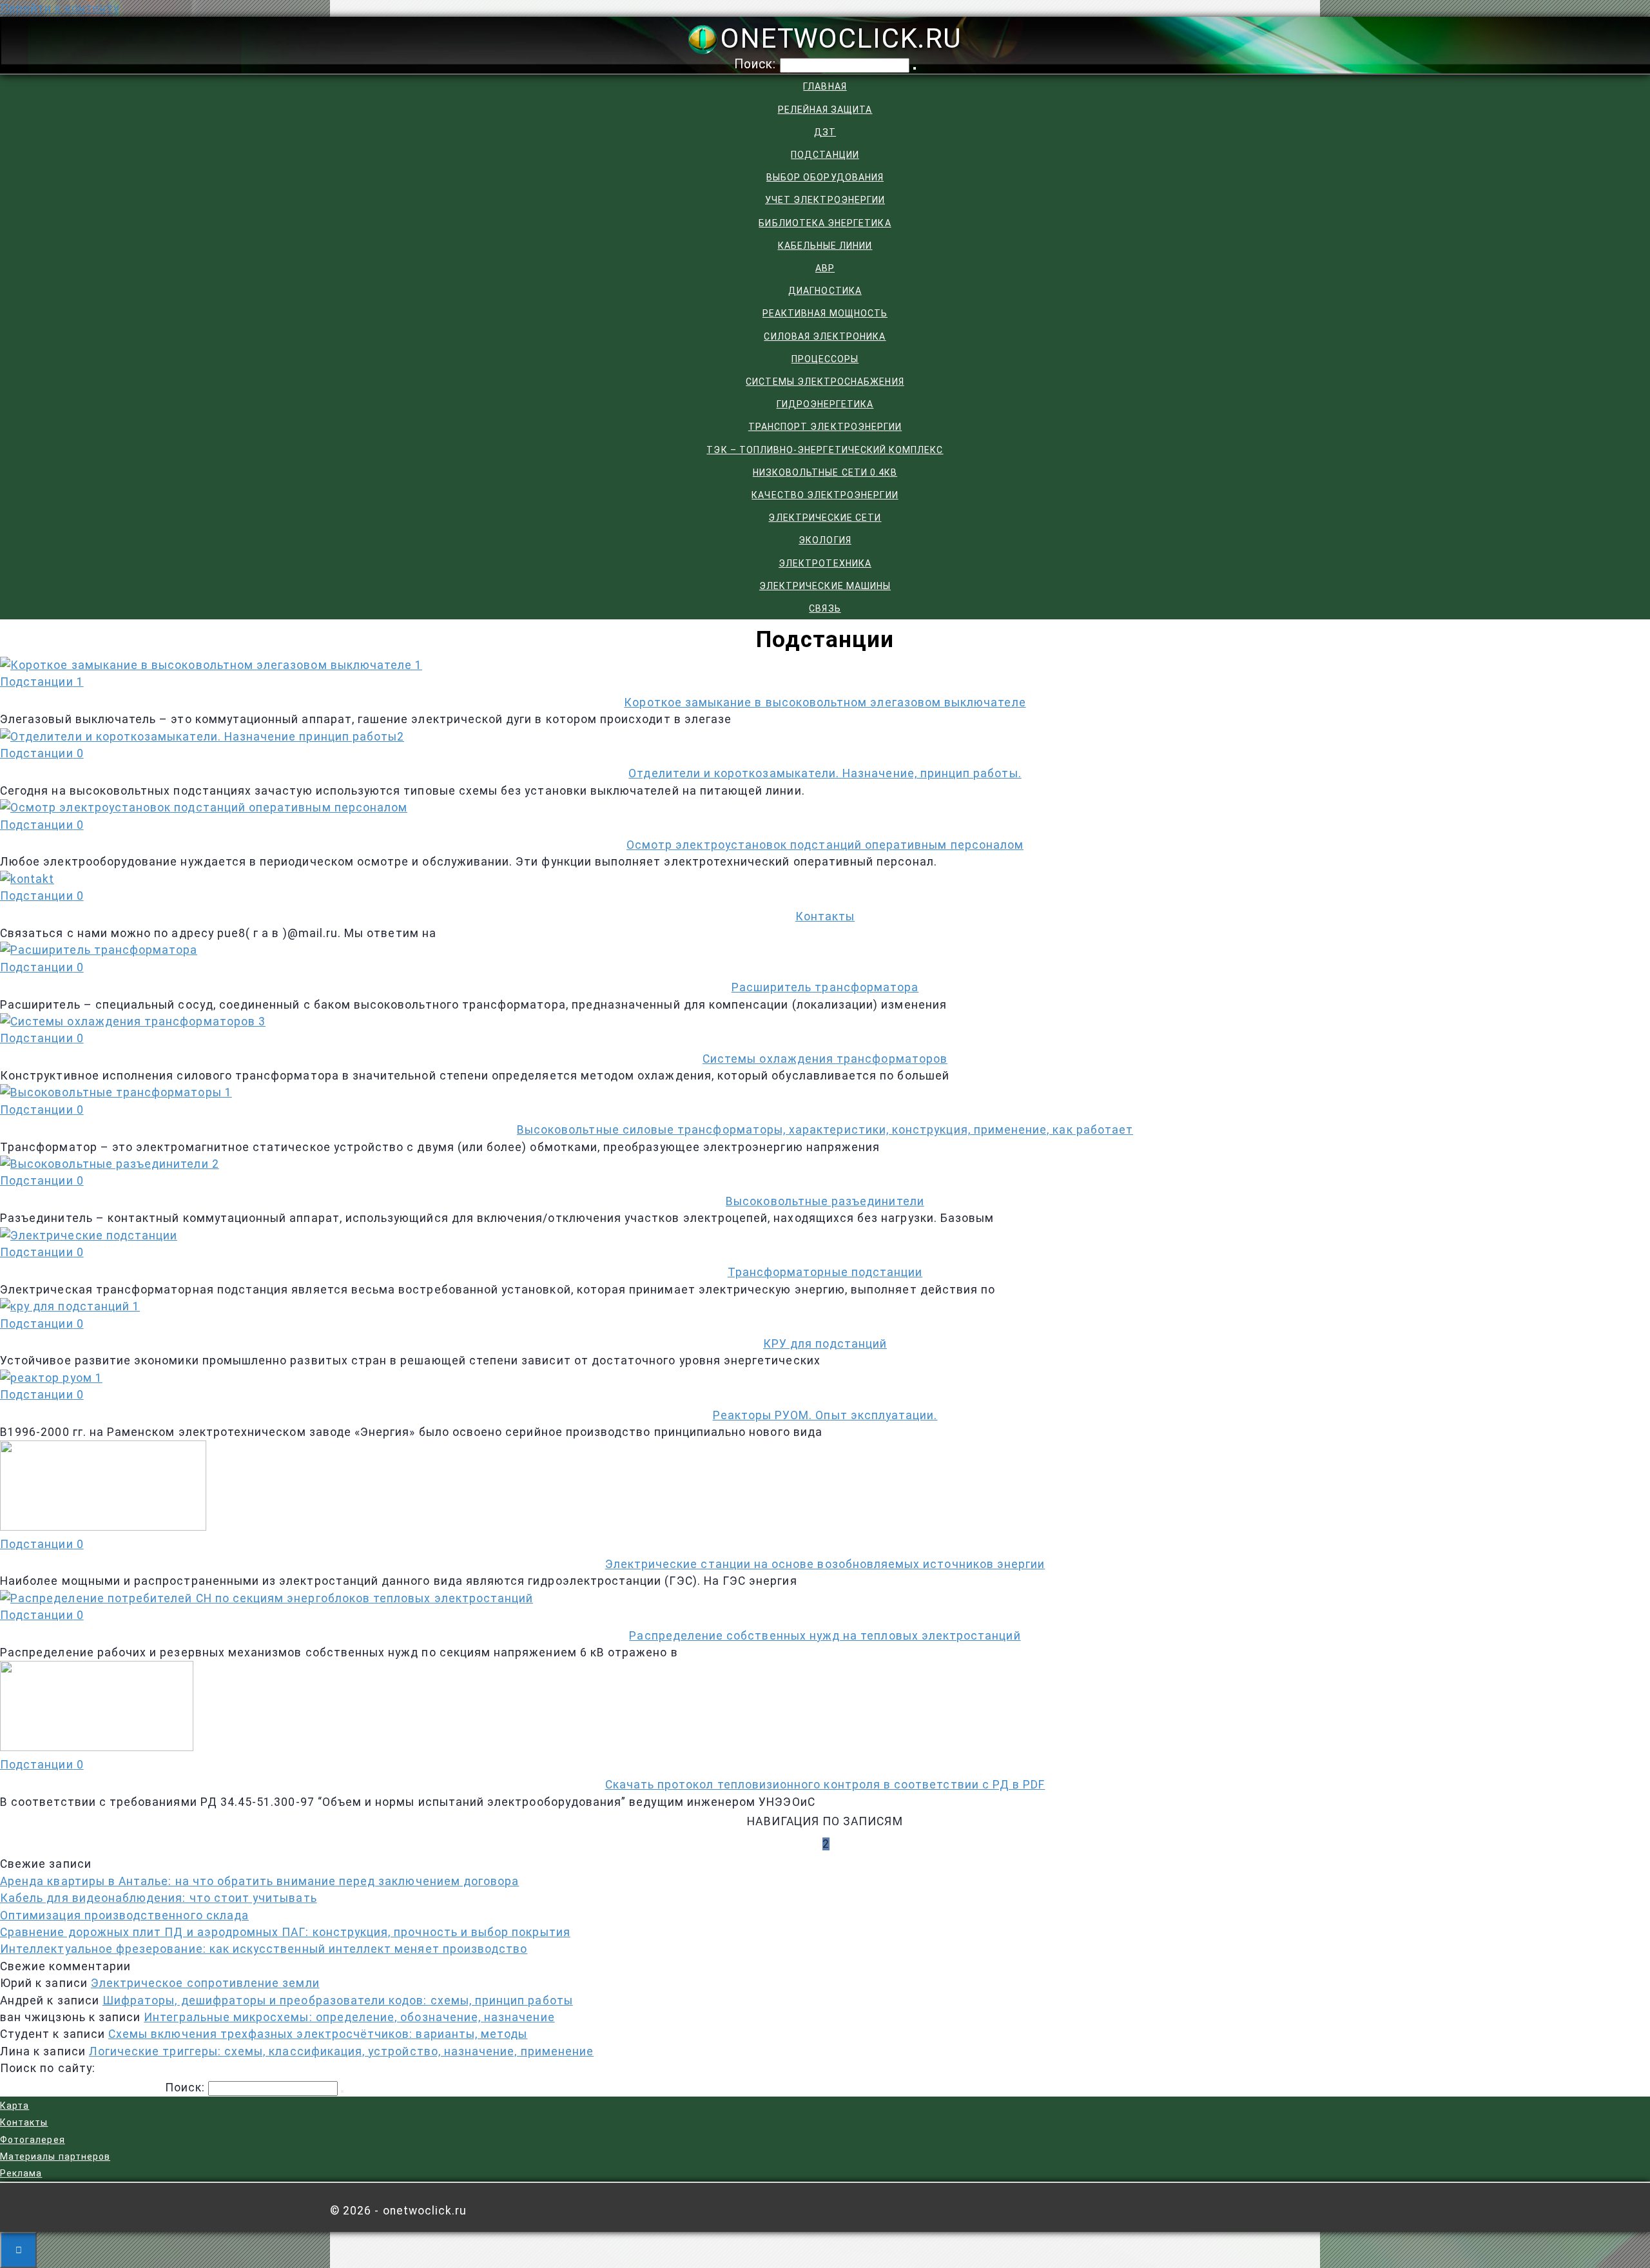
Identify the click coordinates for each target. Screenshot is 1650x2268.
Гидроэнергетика (825, 404)
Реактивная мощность (825, 313)
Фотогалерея (33, 2140)
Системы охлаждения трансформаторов (825, 1059)
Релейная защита (825, 110)
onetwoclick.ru (841, 38)
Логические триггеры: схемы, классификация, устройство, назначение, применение (341, 2051)
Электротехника (825, 563)
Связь (825, 608)
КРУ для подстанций (825, 1344)
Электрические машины (825, 586)
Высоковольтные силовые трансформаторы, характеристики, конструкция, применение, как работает (825, 1130)
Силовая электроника (825, 336)
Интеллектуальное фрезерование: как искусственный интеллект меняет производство (264, 1949)
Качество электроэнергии (825, 495)
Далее (863, 1844)
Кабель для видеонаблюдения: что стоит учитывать (159, 1898)
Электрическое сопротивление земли (205, 1983)
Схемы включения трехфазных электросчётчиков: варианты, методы (318, 2034)
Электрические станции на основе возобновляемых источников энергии (825, 1564)
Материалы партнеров (55, 2157)
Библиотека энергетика (825, 223)
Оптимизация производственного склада (124, 1915)
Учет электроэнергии (825, 200)
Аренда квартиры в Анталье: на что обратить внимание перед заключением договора (259, 1881)
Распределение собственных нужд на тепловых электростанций (825, 1636)
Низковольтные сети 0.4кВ (825, 472)
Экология (825, 540)
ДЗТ (825, 132)
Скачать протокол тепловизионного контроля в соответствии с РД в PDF (825, 1785)
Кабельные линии (825, 246)
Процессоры (825, 359)
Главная (825, 86)
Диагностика (825, 291)
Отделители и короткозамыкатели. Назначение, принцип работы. (825, 773)
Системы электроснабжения (825, 382)
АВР (825, 268)
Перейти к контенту (60, 8)
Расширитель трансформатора (825, 987)
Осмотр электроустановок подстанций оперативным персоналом (825, 845)
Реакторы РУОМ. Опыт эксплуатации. (825, 1415)
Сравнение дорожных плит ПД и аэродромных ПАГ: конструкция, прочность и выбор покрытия (285, 1932)
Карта (15, 2106)
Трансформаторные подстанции (825, 1272)
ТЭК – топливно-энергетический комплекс (825, 450)
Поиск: (757, 64)
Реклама (21, 2173)
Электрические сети (825, 518)
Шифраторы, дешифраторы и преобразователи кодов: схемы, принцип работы (338, 2001)
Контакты (825, 916)
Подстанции (825, 155)
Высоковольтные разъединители (825, 1201)
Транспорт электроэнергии (825, 427)
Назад (788, 1844)
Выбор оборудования (825, 177)
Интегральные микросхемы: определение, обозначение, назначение (349, 2017)
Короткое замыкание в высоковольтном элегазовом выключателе (825, 703)
